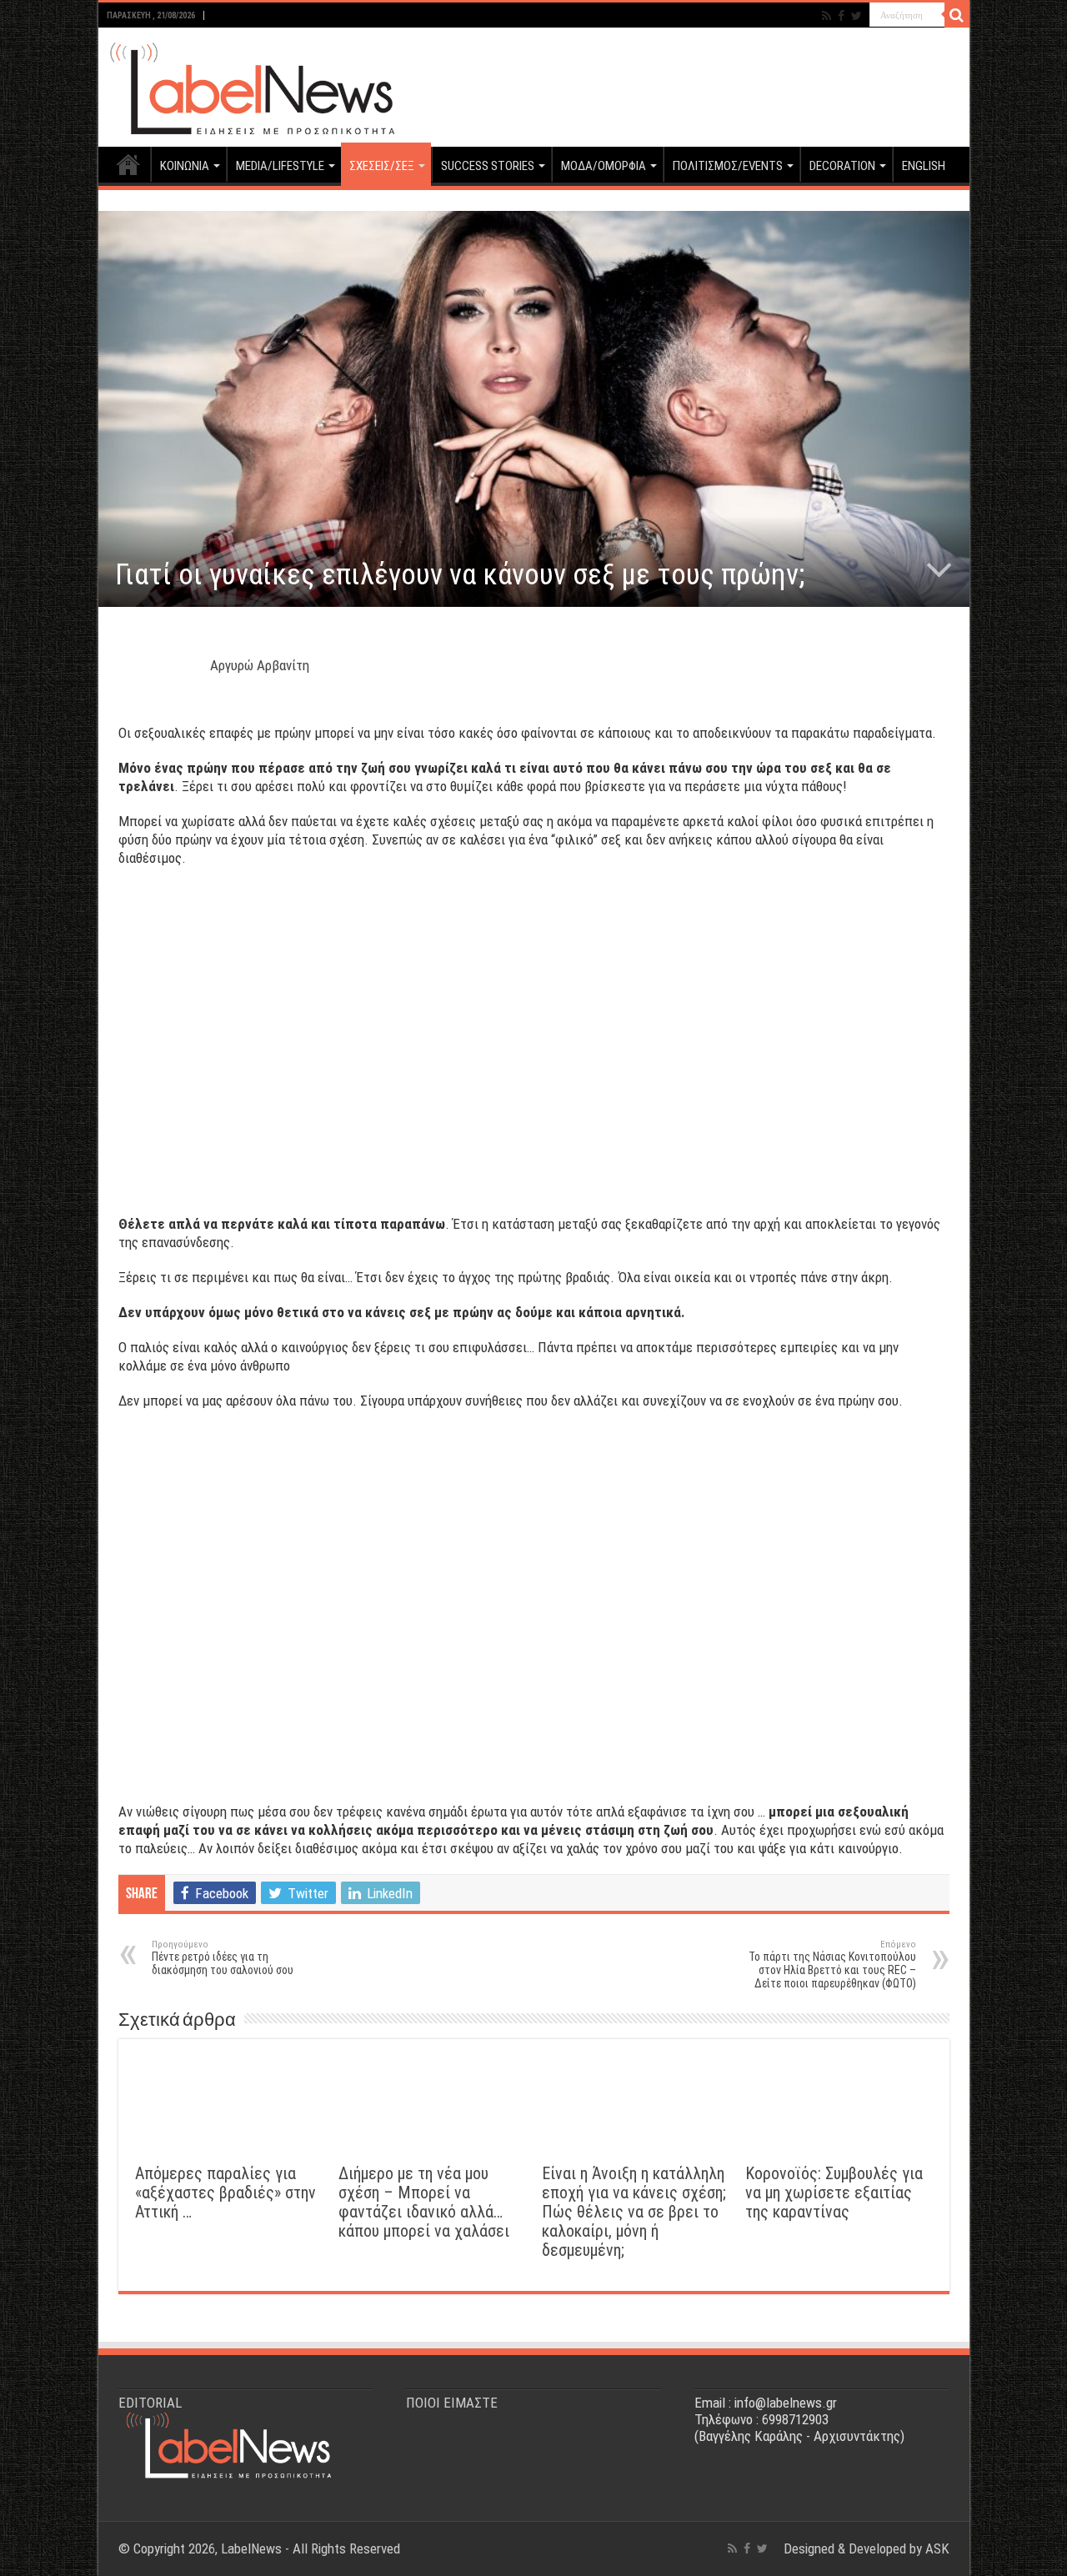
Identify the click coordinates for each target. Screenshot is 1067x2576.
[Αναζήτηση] (957, 15)
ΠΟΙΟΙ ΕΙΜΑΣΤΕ (452, 2403)
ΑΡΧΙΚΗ (128, 164)
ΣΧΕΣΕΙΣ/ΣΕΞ (382, 166)
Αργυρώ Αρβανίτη (260, 665)
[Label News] (248, 84)
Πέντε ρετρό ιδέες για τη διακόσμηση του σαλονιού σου (223, 1958)
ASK (937, 2548)
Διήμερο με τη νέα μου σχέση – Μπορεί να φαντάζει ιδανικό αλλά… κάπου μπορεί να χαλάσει (424, 2203)
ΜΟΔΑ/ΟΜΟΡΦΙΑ (604, 166)
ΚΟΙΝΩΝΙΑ (185, 166)
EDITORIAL (150, 2403)
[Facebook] (841, 16)
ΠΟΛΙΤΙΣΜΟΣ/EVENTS (728, 166)
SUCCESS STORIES (488, 166)
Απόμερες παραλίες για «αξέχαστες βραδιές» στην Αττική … (225, 2193)
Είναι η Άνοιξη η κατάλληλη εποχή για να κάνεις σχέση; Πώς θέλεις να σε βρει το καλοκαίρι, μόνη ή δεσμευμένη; (634, 2212)
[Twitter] (857, 16)
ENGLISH (924, 166)
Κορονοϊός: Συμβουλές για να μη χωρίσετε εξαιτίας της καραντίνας (834, 2193)
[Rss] (827, 16)
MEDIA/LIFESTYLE (280, 166)
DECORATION (842, 166)
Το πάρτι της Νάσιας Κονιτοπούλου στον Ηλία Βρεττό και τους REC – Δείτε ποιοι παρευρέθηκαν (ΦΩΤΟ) (832, 1965)
